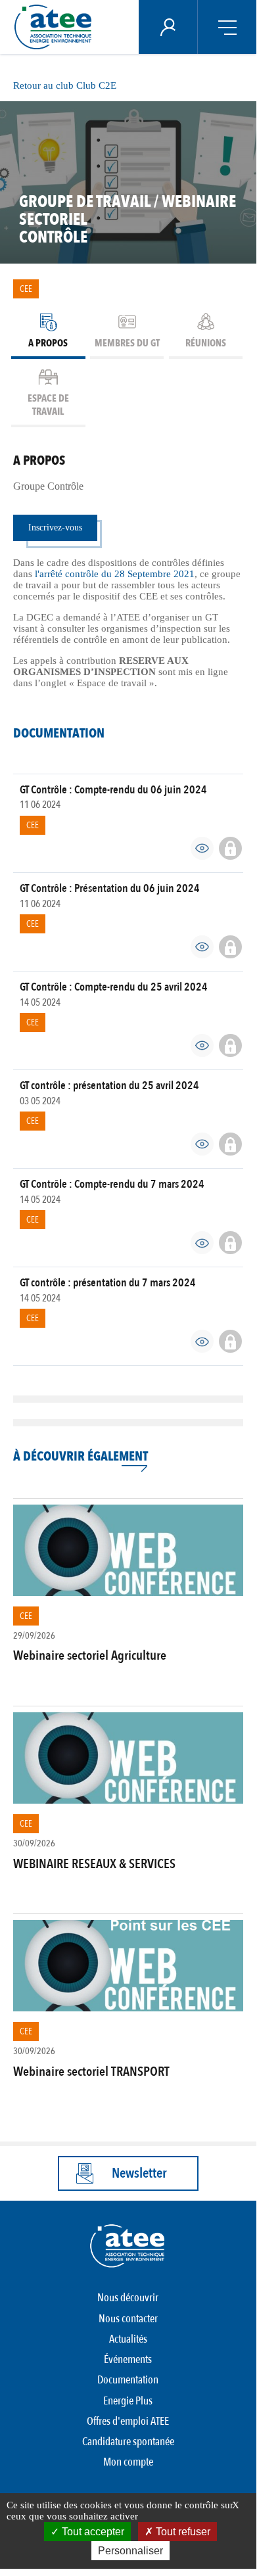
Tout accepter (92, 2532)
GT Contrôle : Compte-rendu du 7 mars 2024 (112, 1184)
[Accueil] (57, 27)
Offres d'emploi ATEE (128, 2421)
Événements (128, 2359)
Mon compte (128, 2462)
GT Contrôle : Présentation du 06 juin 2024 (110, 888)
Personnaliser (130, 2551)
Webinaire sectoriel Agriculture (90, 1655)
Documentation (128, 2380)
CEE (26, 289)
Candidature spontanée (128, 2442)
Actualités (128, 2339)
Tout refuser (182, 2532)
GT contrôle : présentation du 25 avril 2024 (109, 1086)
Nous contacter (128, 2319)
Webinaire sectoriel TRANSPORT (91, 2072)
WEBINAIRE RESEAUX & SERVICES (94, 1864)
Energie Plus (128, 2401)
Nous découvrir (128, 2298)
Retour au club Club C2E (65, 85)
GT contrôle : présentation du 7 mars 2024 (108, 1283)
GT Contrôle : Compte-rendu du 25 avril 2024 (114, 987)
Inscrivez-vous (55, 527)
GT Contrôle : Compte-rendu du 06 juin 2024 (113, 790)
